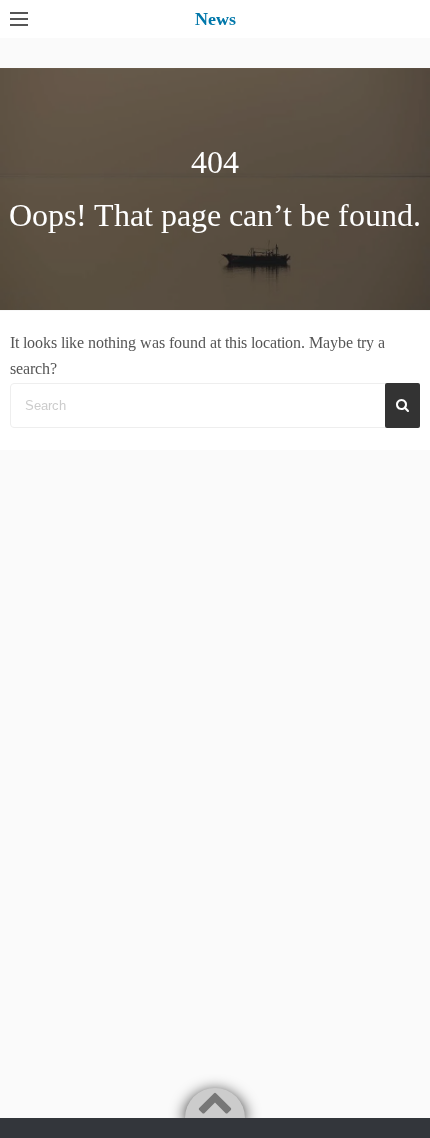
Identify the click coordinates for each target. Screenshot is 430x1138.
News (215, 19)
